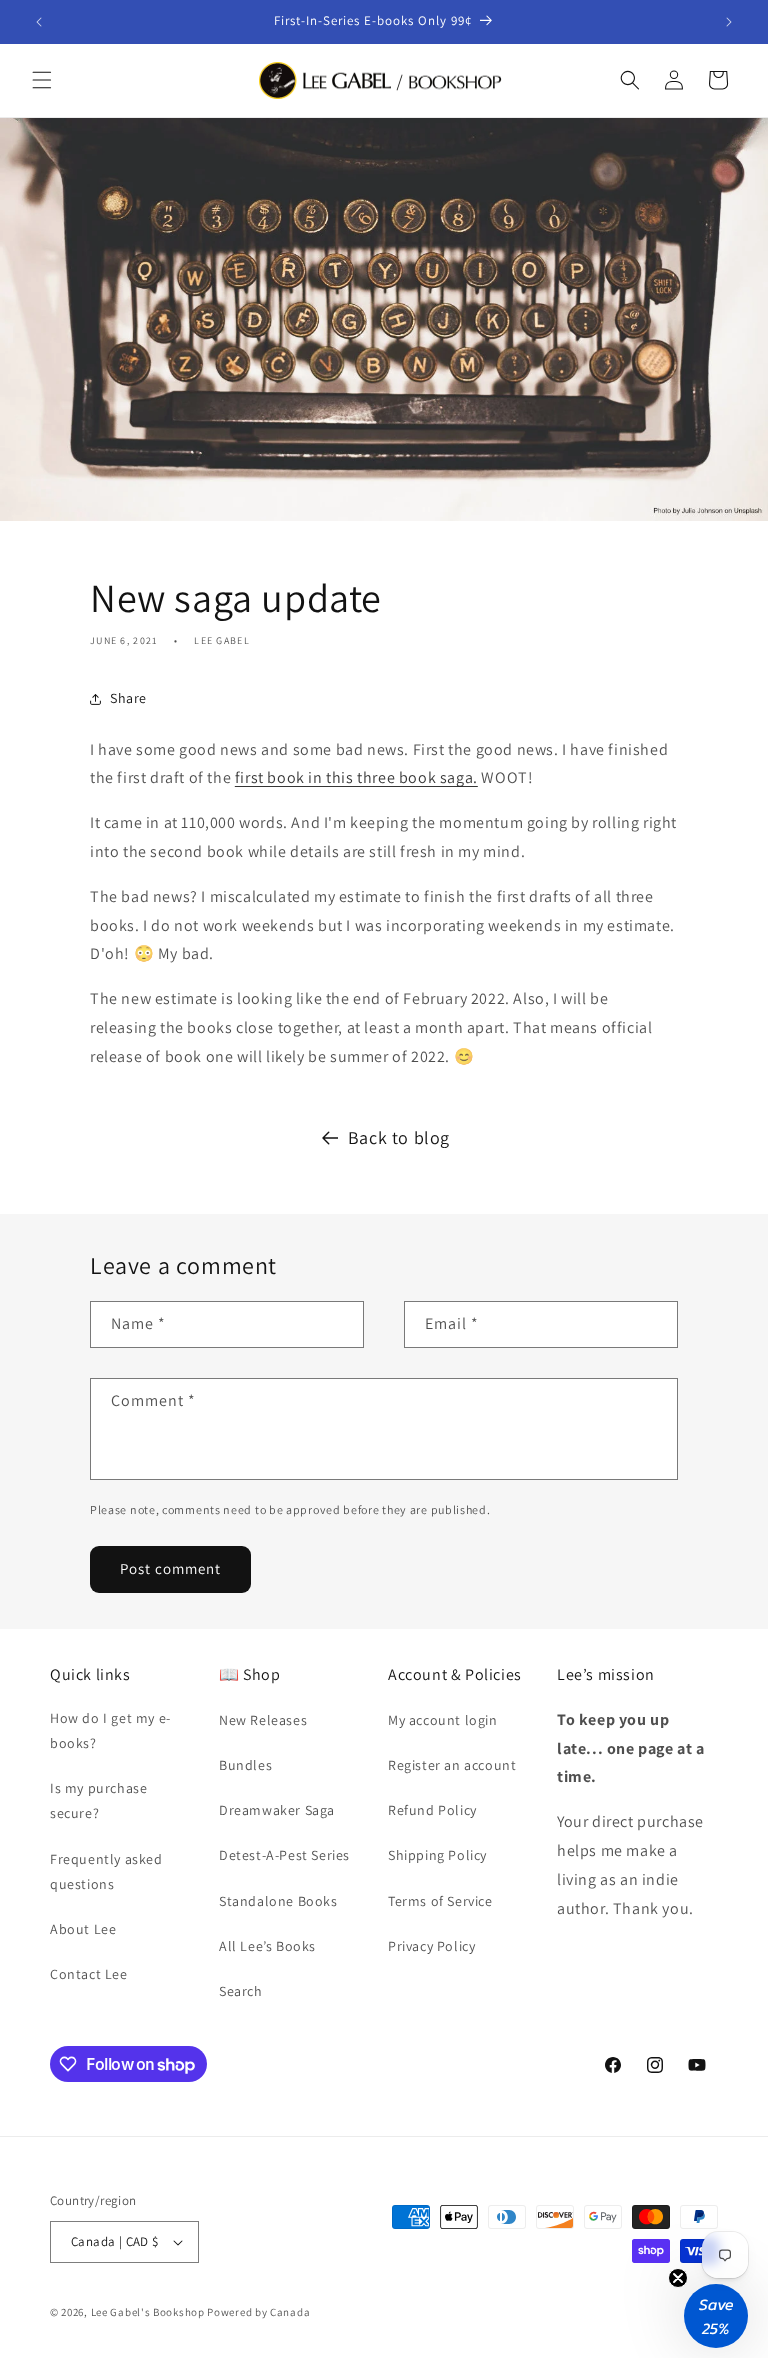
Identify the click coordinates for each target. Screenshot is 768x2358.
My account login (443, 1720)
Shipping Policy (437, 1855)
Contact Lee (89, 1974)
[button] (42, 80)
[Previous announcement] (39, 22)
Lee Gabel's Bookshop (148, 2312)
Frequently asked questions (106, 1871)
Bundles (245, 1765)
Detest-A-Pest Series (284, 1855)
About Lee (83, 1929)
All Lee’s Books (267, 1946)
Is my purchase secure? (98, 1800)
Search (241, 1991)
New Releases (263, 1720)
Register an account (452, 1765)
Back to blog (399, 1137)
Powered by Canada (258, 2312)
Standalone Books (278, 1901)
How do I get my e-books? (110, 1730)
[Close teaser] (678, 2278)
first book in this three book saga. (356, 777)
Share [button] (128, 698)
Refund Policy (432, 1810)
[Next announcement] (729, 22)
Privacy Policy (431, 1946)
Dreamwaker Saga (277, 1810)
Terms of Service (440, 1901)
